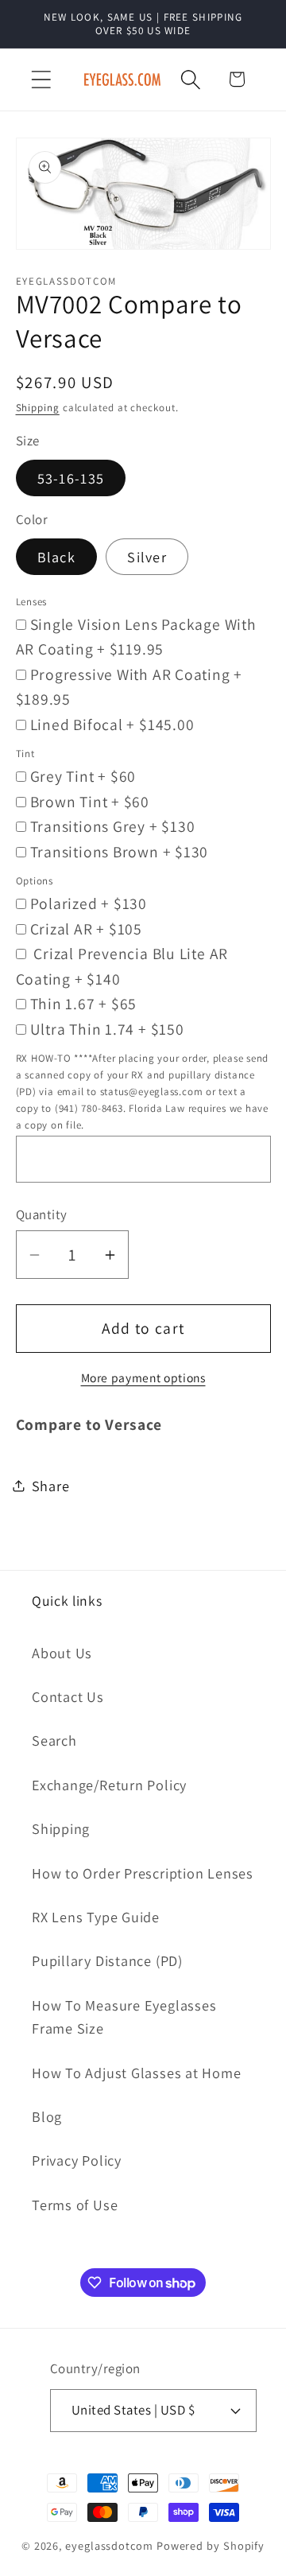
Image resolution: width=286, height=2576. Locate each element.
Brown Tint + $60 (90, 802)
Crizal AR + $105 (86, 929)
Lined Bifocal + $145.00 (112, 725)
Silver (147, 557)
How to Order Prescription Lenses (143, 1873)
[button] (41, 79)
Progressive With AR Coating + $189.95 (129, 687)
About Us (62, 1653)
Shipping (38, 408)
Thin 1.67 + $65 (84, 1004)
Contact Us (68, 1696)
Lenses (32, 602)
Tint (25, 754)
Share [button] (51, 1486)
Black (57, 557)
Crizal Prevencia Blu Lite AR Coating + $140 (122, 966)
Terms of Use (75, 2205)
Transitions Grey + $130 (113, 826)
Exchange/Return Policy (109, 1785)
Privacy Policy (77, 2160)
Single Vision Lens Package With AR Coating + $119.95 (136, 637)
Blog (47, 2116)
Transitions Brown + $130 (120, 852)
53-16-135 (71, 478)
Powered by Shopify (211, 2545)
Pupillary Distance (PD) (107, 1960)
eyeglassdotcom (109, 2545)
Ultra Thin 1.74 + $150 (107, 1029)
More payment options (143, 1377)
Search (54, 1740)
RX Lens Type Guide (96, 1917)
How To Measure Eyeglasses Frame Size (124, 2017)
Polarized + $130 (89, 903)
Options (35, 881)
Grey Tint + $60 (83, 776)
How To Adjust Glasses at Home (137, 2073)
